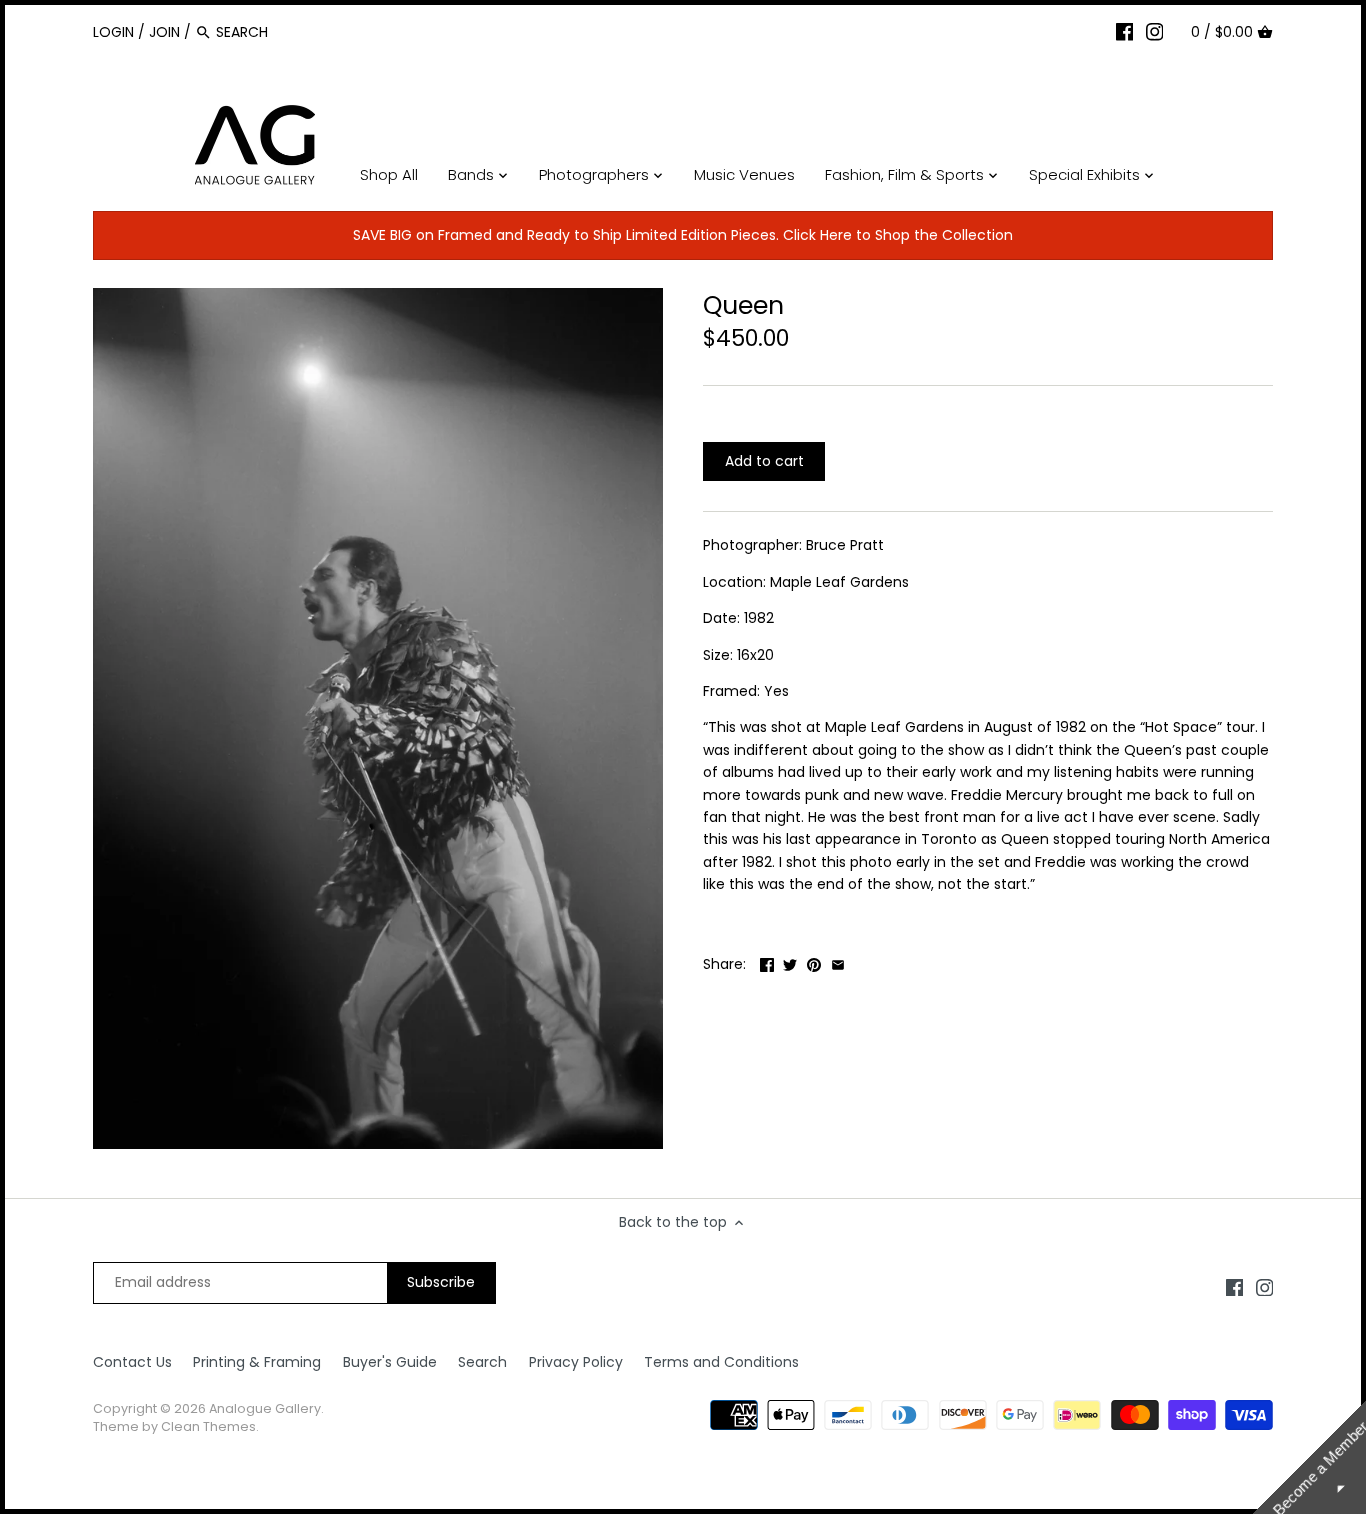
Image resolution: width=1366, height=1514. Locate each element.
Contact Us (132, 1362)
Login (113, 32)
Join (164, 32)
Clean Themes (208, 1426)
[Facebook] (1125, 31)
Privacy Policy (576, 1362)
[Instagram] (1155, 31)
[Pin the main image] (814, 962)
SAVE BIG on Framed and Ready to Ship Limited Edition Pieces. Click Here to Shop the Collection (683, 235)
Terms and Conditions (721, 1362)
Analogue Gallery (265, 1408)
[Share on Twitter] (790, 962)
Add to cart (764, 461)
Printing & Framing (257, 1362)
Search (482, 1362)
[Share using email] (838, 962)
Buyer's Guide (390, 1362)
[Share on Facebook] (767, 962)
